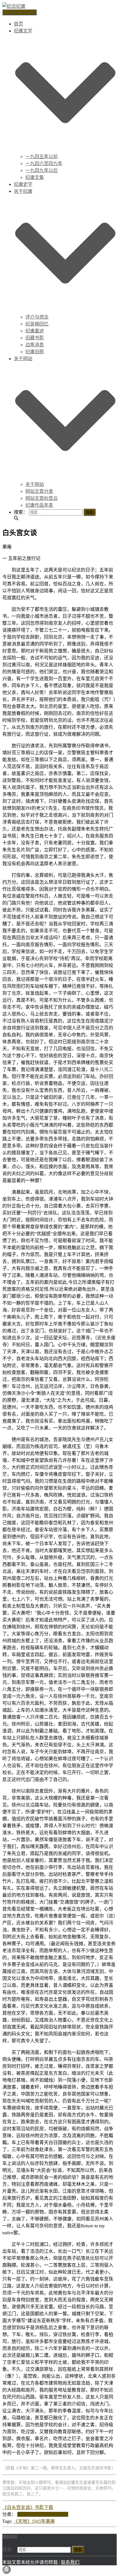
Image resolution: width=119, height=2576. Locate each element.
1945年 (39, 2521)
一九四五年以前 (42, 157)
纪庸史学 (23, 184)
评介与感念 (37, 317)
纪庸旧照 (35, 352)
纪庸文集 (35, 177)
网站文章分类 (39, 491)
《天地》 (23, 2521)
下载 (49, 2507)
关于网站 (35, 484)
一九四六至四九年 (44, 163)
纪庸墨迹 (35, 331)
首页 (18, 24)
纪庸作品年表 (39, 505)
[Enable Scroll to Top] (6, 2569)
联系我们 (70, 2562)
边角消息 (35, 345)
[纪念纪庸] (14, 6)
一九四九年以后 (42, 170)
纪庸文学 (59, 2514)
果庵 (50, 2521)
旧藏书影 (35, 338)
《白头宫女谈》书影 (23, 2507)
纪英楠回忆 (37, 324)
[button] (65, 150)
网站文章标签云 (42, 498)
